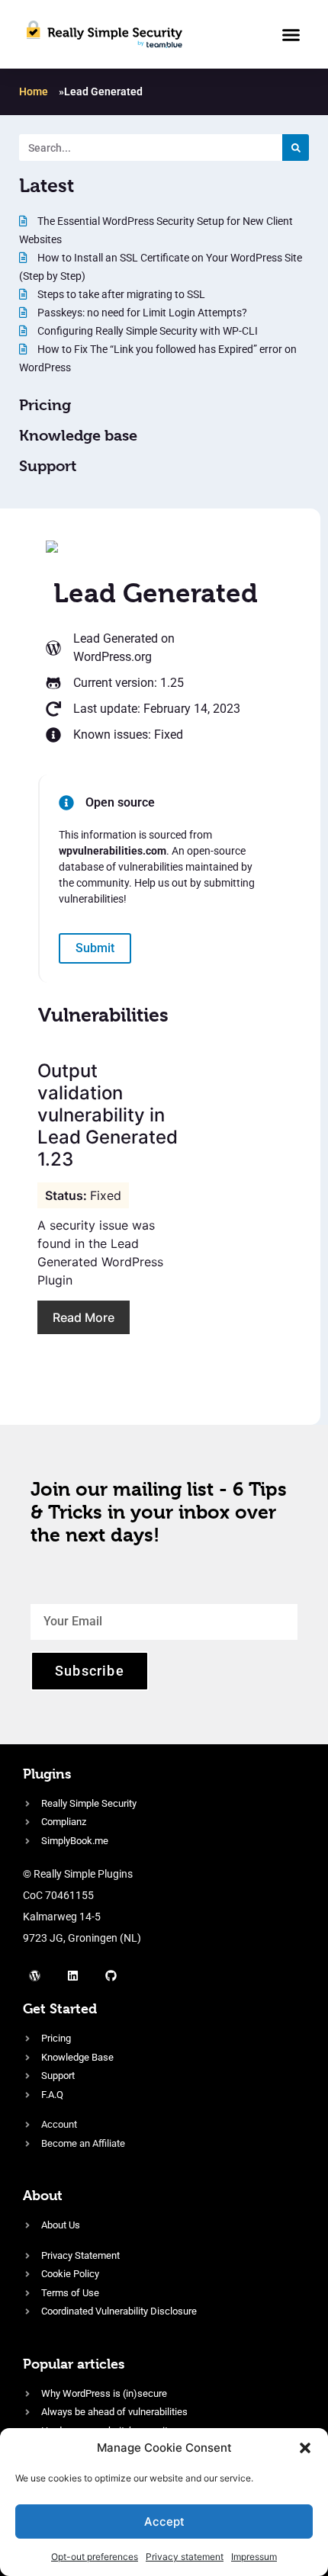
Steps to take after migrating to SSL (120, 294)
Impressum (254, 2557)
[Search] (296, 148)
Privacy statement (185, 2557)
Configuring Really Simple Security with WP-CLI (146, 331)
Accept (164, 2521)
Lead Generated (116, 638)
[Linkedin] (72, 1975)
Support (48, 466)
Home (34, 91)
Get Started (60, 2008)
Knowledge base (78, 436)
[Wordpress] (34, 1975)
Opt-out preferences (95, 2557)
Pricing (45, 405)
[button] (305, 2448)
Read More (84, 1317)
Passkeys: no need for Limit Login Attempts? (141, 313)
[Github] (111, 1975)
